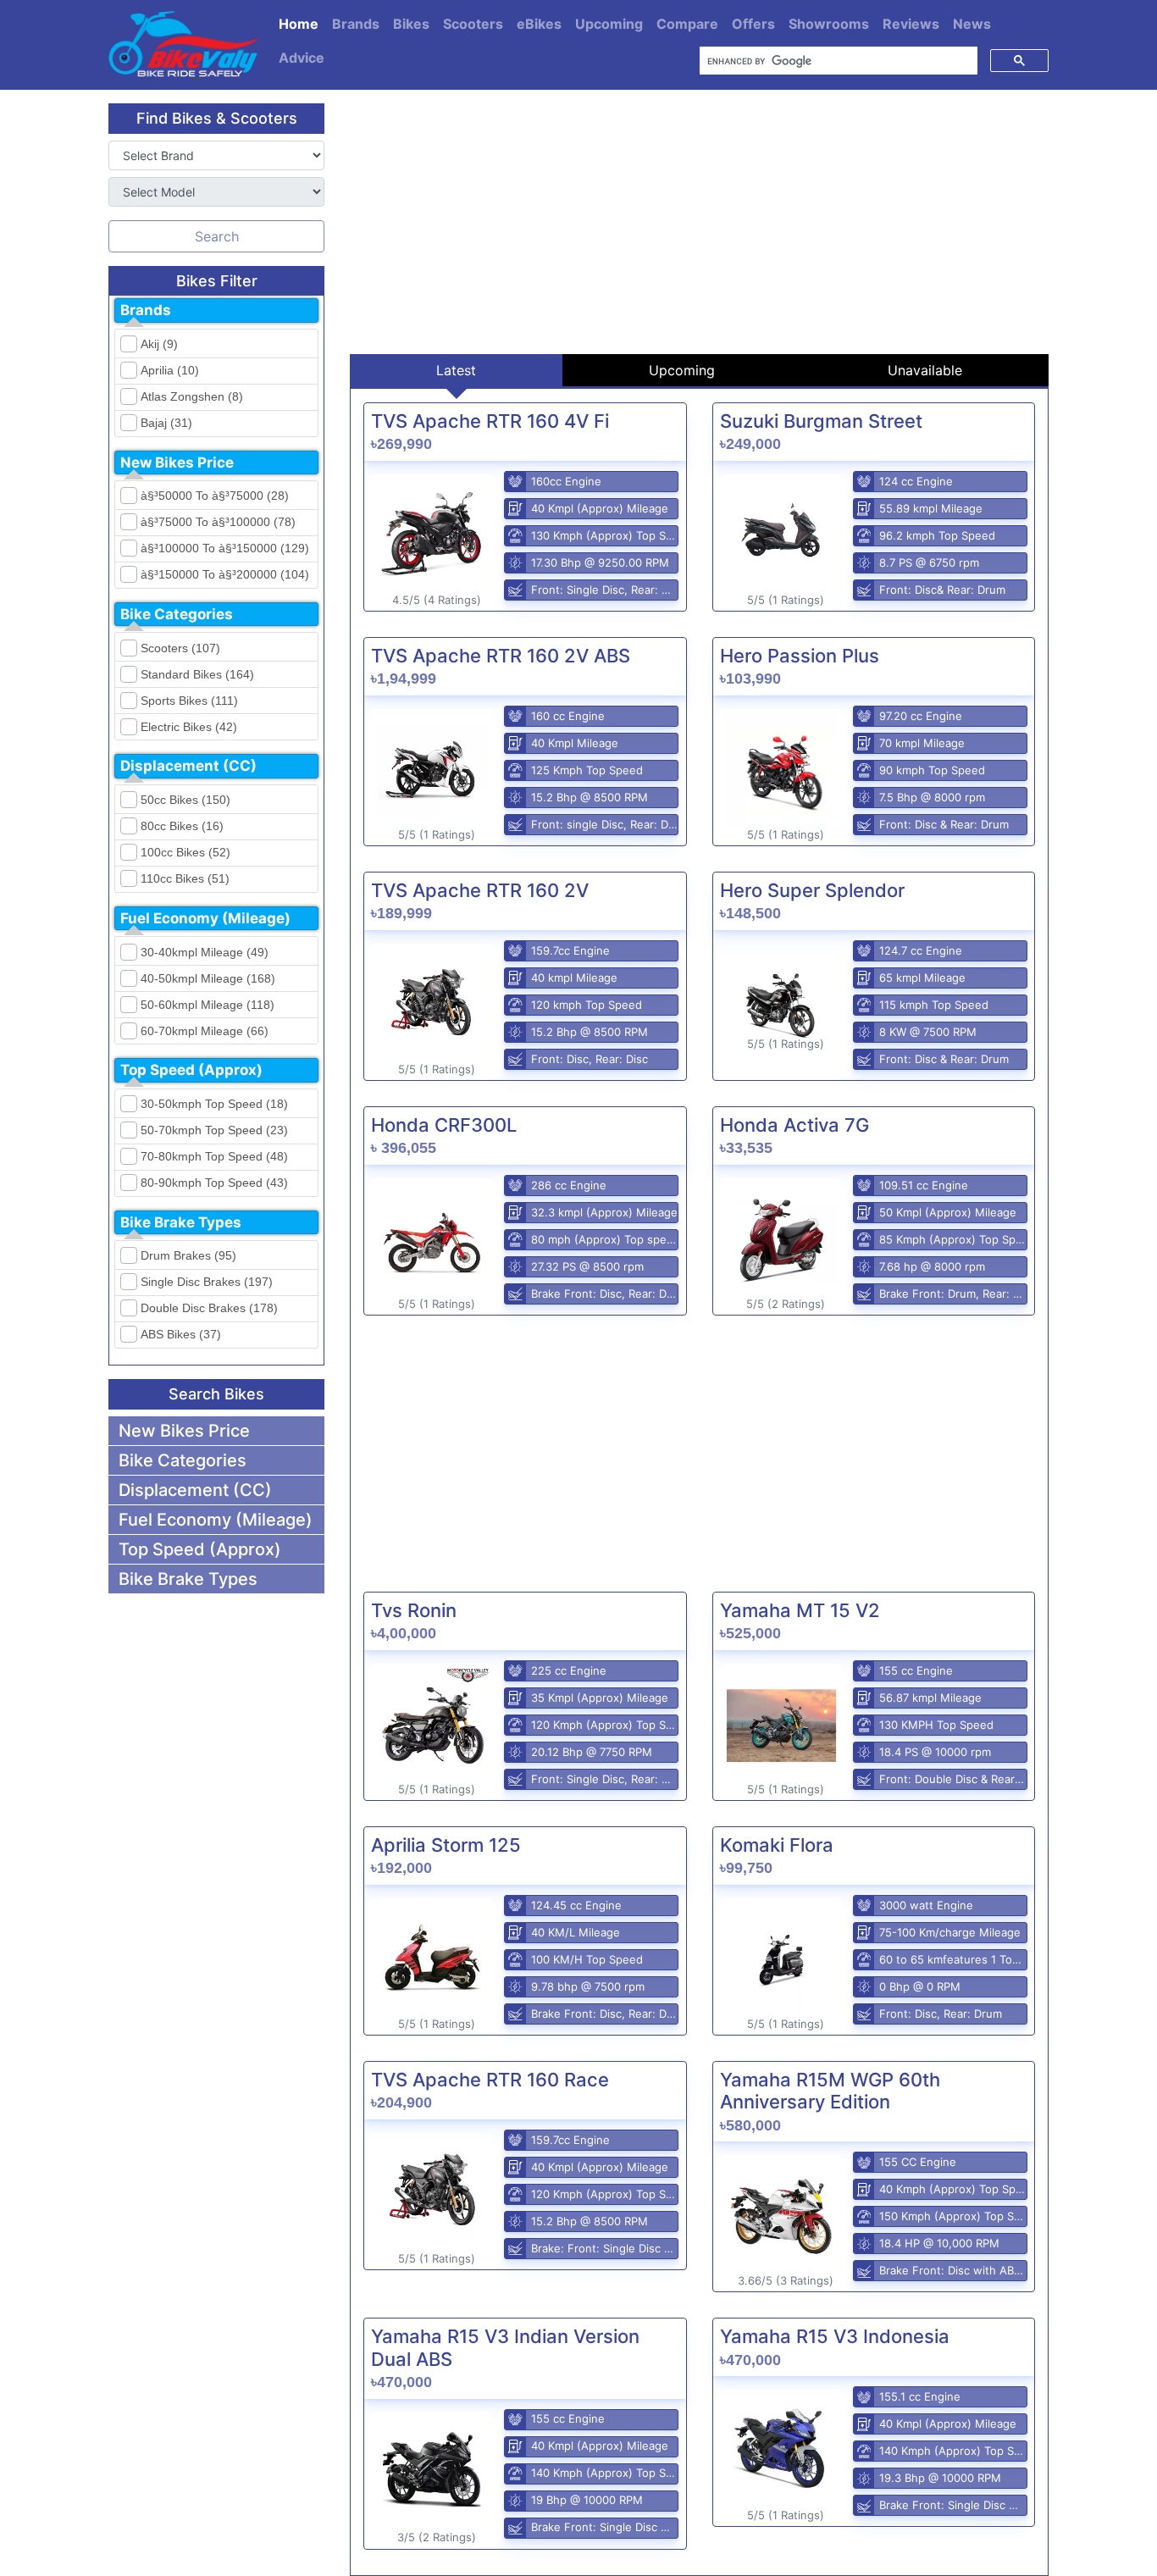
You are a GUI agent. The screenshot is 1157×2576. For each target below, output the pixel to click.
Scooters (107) (180, 648)
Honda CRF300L (444, 1125)
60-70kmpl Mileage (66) (205, 1031)
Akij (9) (159, 344)
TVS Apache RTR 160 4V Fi (490, 421)
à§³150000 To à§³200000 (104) (225, 574)
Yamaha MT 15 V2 (800, 1610)
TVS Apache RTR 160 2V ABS (501, 656)
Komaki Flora (777, 1845)
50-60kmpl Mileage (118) (208, 1005)
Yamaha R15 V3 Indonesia (835, 2336)
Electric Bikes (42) (189, 727)
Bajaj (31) (166, 423)
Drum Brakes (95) (188, 1255)
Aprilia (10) (170, 370)
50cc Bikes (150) (185, 800)
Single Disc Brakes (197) (207, 1282)
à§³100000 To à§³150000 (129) (225, 548)
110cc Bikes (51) (185, 878)
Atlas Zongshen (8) (192, 396)
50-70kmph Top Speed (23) (214, 1130)
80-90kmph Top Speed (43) (214, 1183)
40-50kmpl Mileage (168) (208, 978)
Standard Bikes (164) (197, 674)
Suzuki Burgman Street (821, 421)
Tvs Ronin (414, 1610)
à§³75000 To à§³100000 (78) (218, 522)
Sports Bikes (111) (189, 701)
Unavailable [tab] (925, 370)
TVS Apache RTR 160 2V (480, 890)
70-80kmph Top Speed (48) (214, 1156)
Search (217, 236)
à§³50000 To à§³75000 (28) (215, 496)
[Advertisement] (699, 222)
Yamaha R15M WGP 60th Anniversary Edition (830, 2091)
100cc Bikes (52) (185, 852)
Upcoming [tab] (682, 370)
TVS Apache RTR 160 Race (490, 2080)
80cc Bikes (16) (182, 826)
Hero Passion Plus (800, 656)
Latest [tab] (456, 370)
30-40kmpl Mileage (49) (205, 952)
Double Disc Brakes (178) (209, 1308)
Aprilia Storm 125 (446, 1845)
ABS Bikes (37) (181, 1334)
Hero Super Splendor (812, 890)
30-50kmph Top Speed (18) (214, 1104)
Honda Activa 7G (794, 1125)
